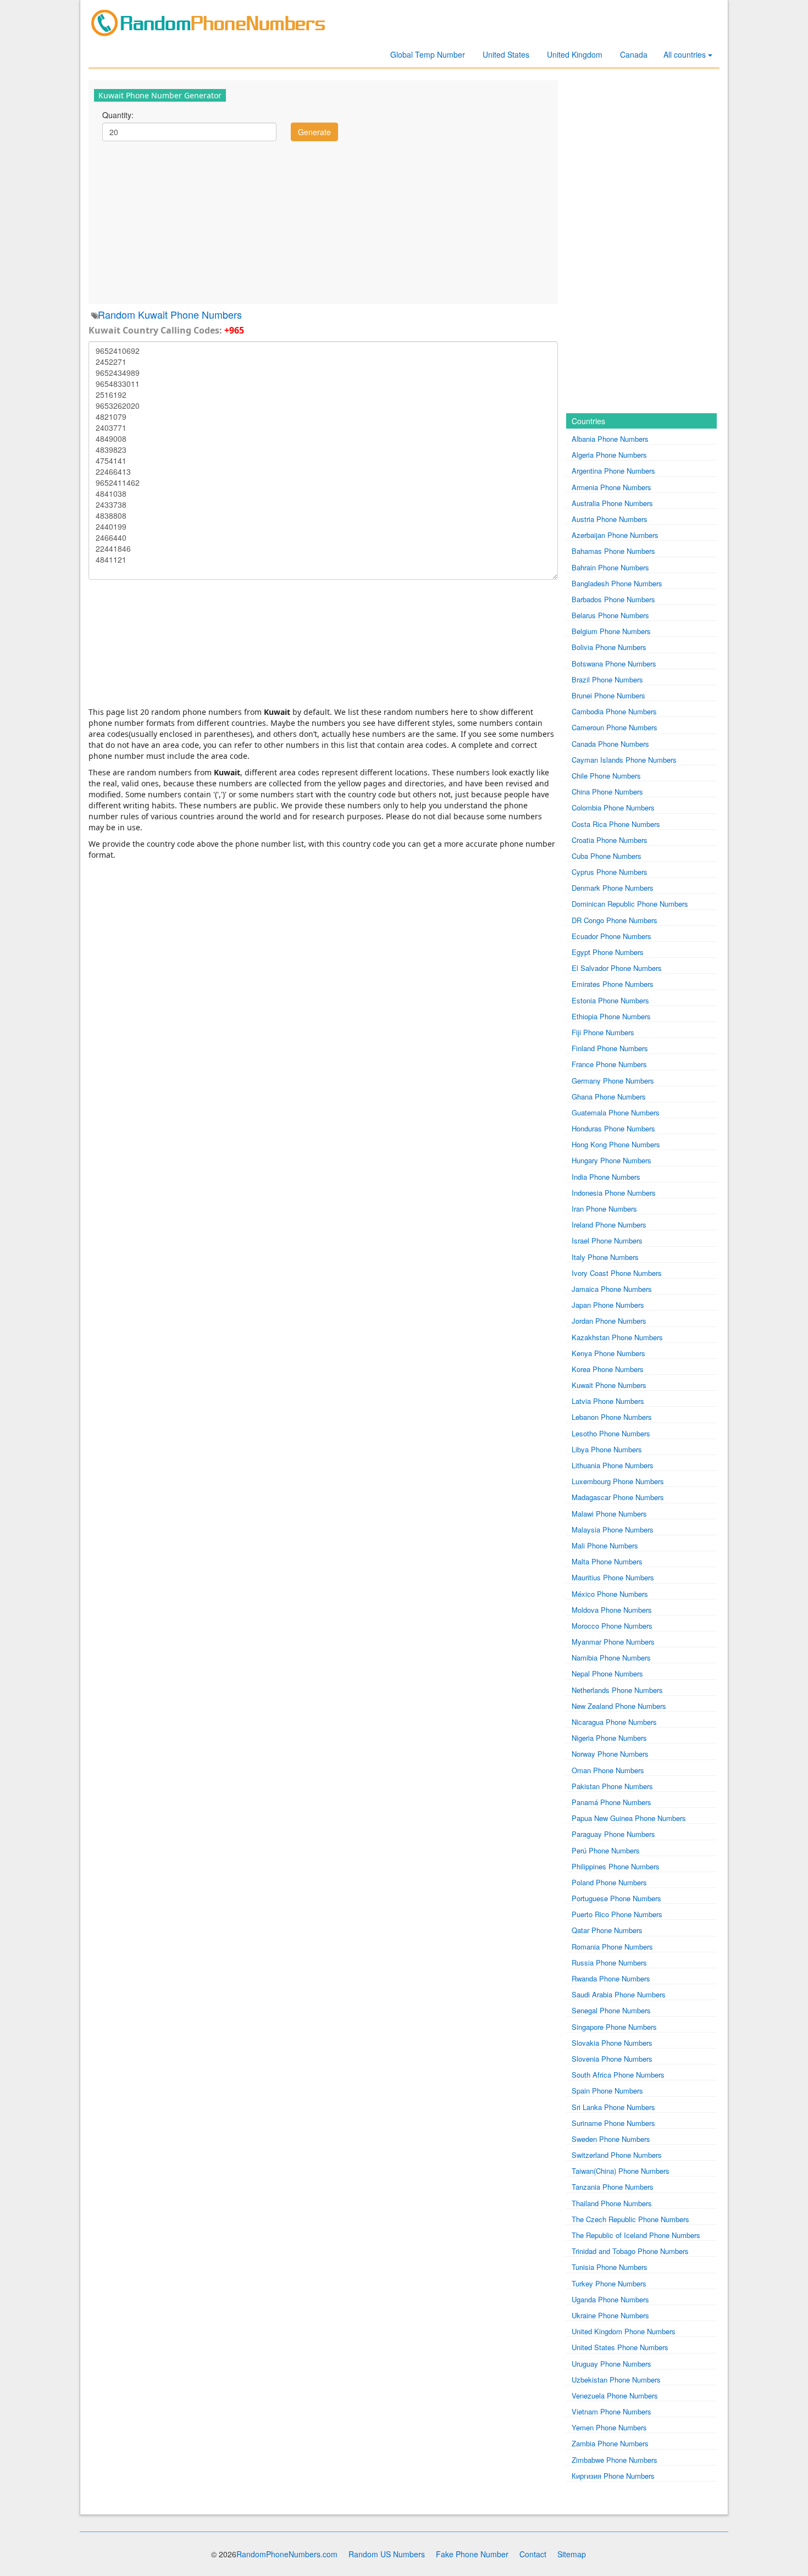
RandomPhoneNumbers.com (287, 2554)
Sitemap (572, 2554)
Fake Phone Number (472, 2554)
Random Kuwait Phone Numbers (170, 314)
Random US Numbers (387, 2554)
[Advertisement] (323, 221)
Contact (533, 2554)
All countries (686, 54)
